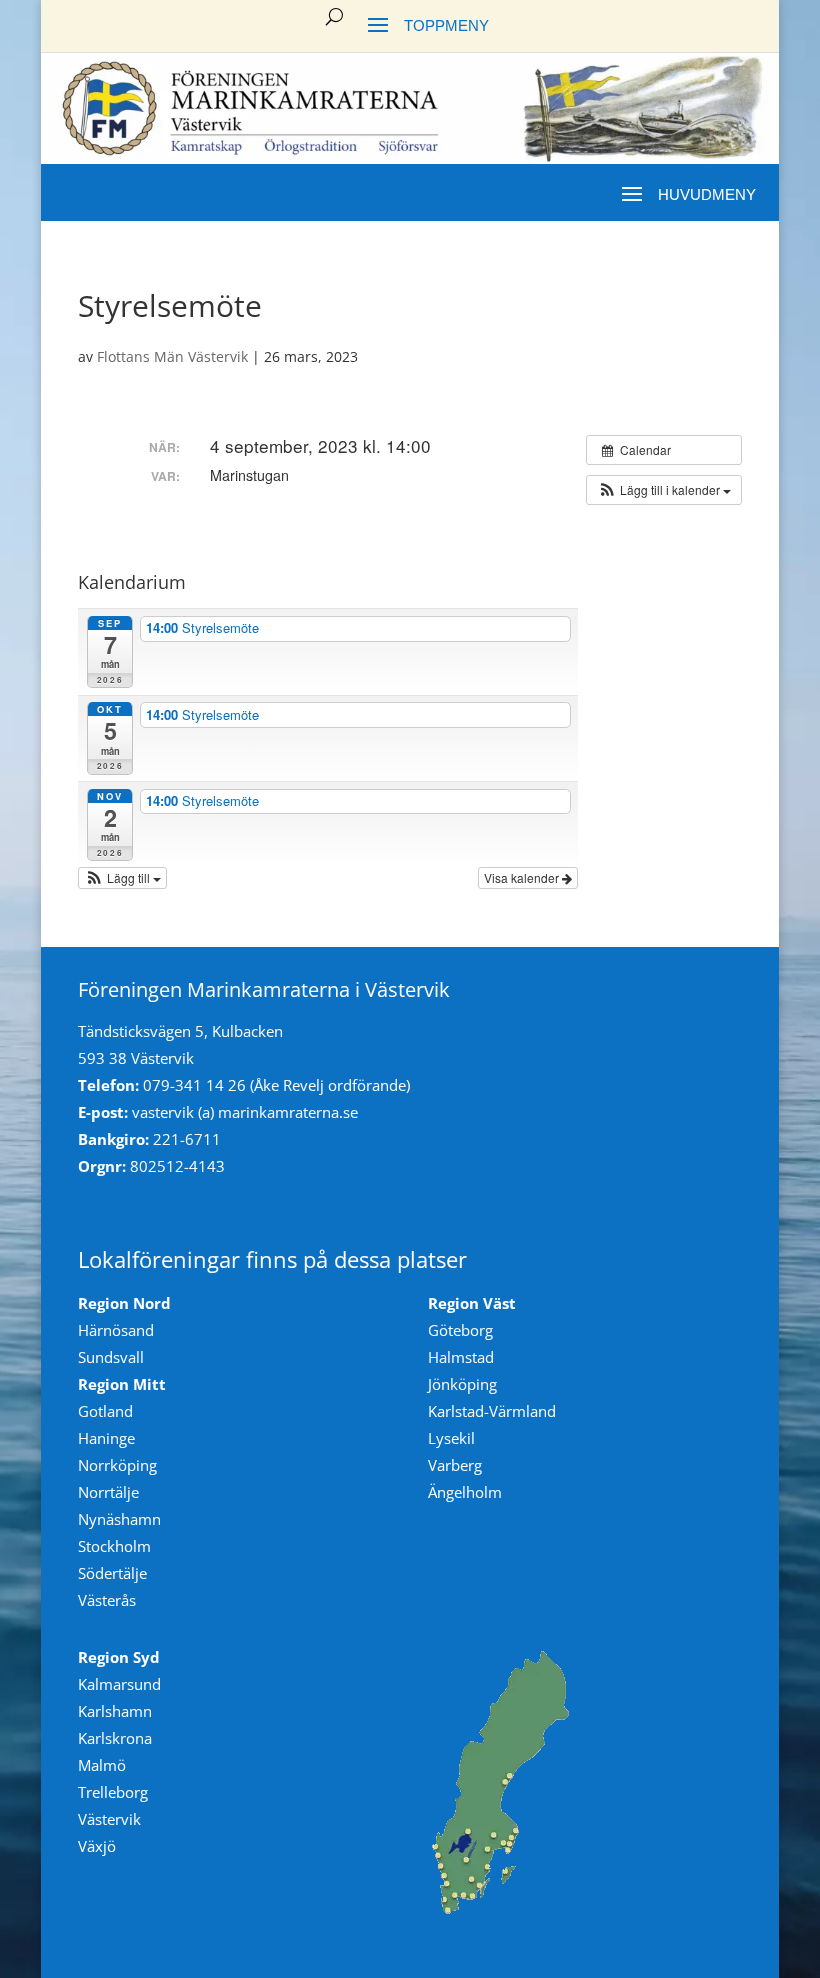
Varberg (455, 1465)
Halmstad (461, 1357)
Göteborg (460, 1330)
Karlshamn (115, 1711)
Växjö (97, 1846)
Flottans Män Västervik (172, 356)
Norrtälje (108, 1492)
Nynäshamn (119, 1519)
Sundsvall (111, 1357)
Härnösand (116, 1330)
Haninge (106, 1438)
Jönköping (462, 1384)
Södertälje (112, 1573)
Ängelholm (465, 1492)
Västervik (109, 1819)
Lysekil (451, 1438)
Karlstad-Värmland (492, 1411)
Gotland (105, 1411)
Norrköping (117, 1465)
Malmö (102, 1765)
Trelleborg (113, 1792)
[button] (664, 490)
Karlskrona (115, 1738)
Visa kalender (523, 877)
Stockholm (114, 1546)
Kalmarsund (119, 1684)
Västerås (107, 1600)
